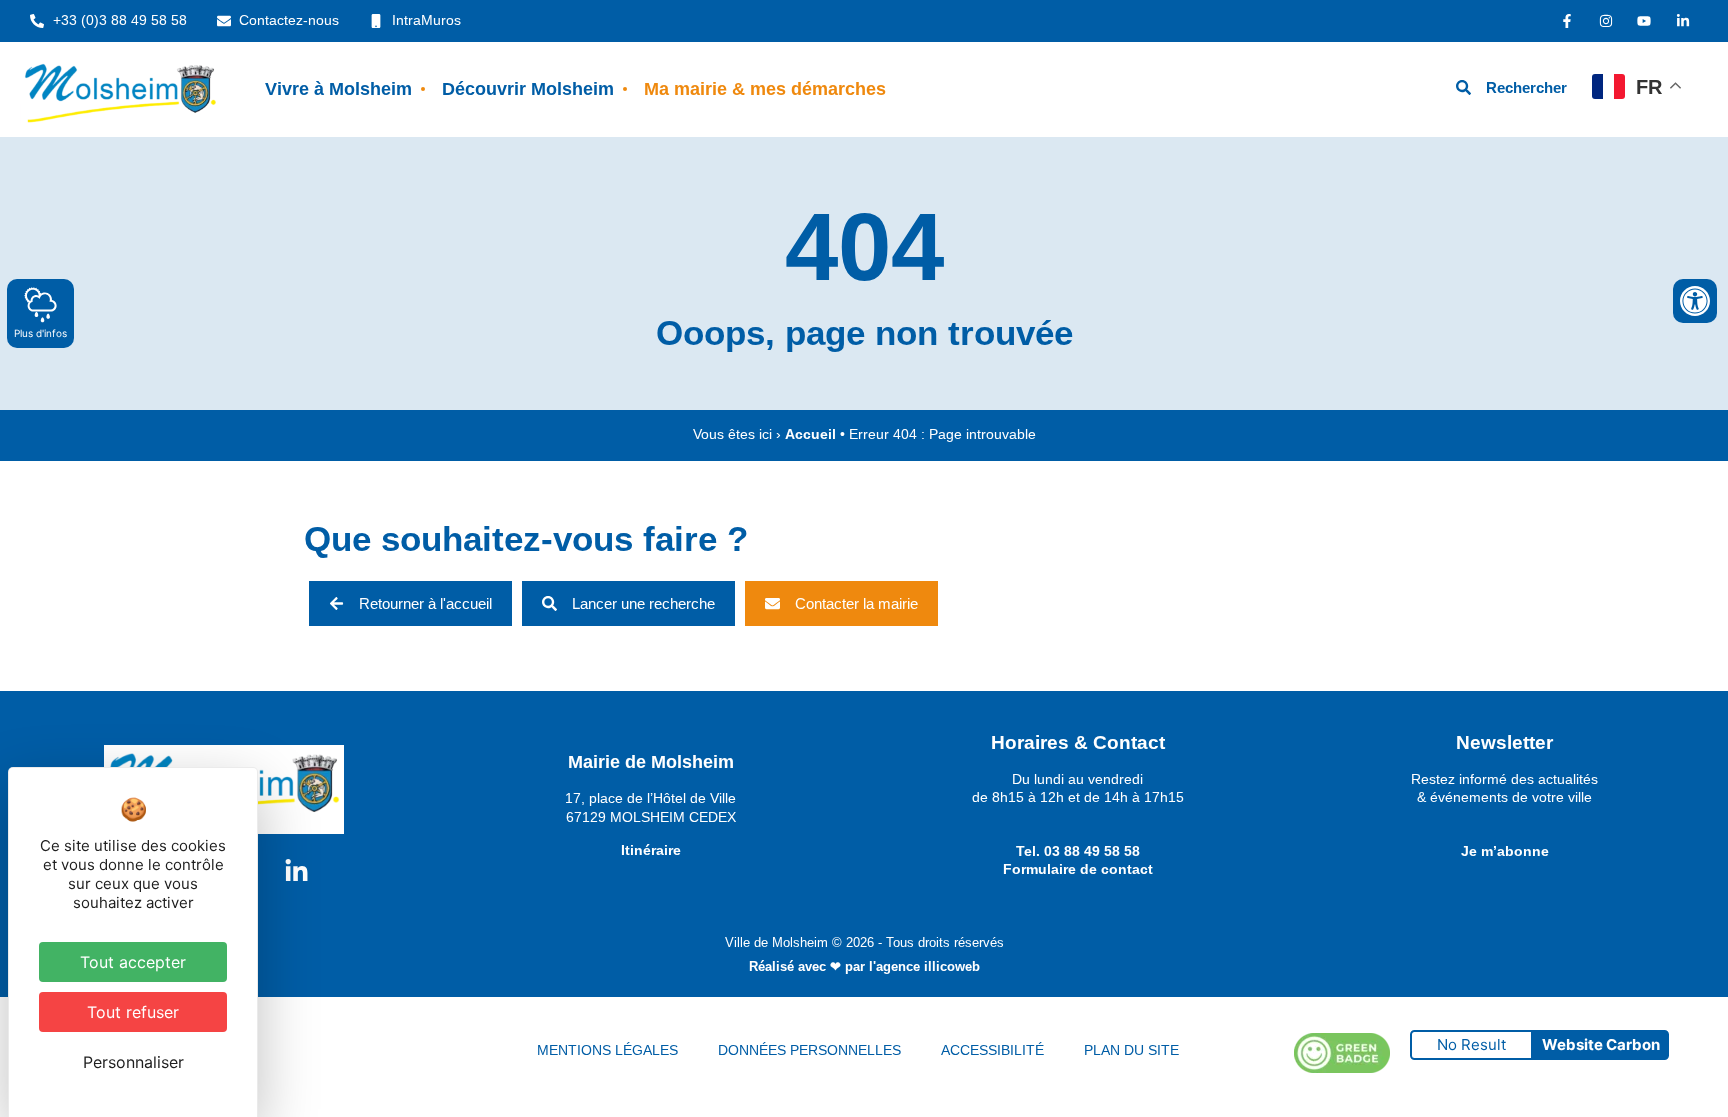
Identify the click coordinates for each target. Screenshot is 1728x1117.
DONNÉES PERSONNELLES (809, 1050)
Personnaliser (133, 1062)
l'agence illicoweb (924, 966)
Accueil (810, 434)
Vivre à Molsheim (338, 89)
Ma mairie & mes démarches (765, 89)
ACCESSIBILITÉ (992, 1050)
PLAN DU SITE (1131, 1050)
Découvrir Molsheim (528, 89)
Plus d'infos (40, 333)
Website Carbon (1601, 1044)
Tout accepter (133, 962)
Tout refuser (133, 1012)
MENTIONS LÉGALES (607, 1050)
